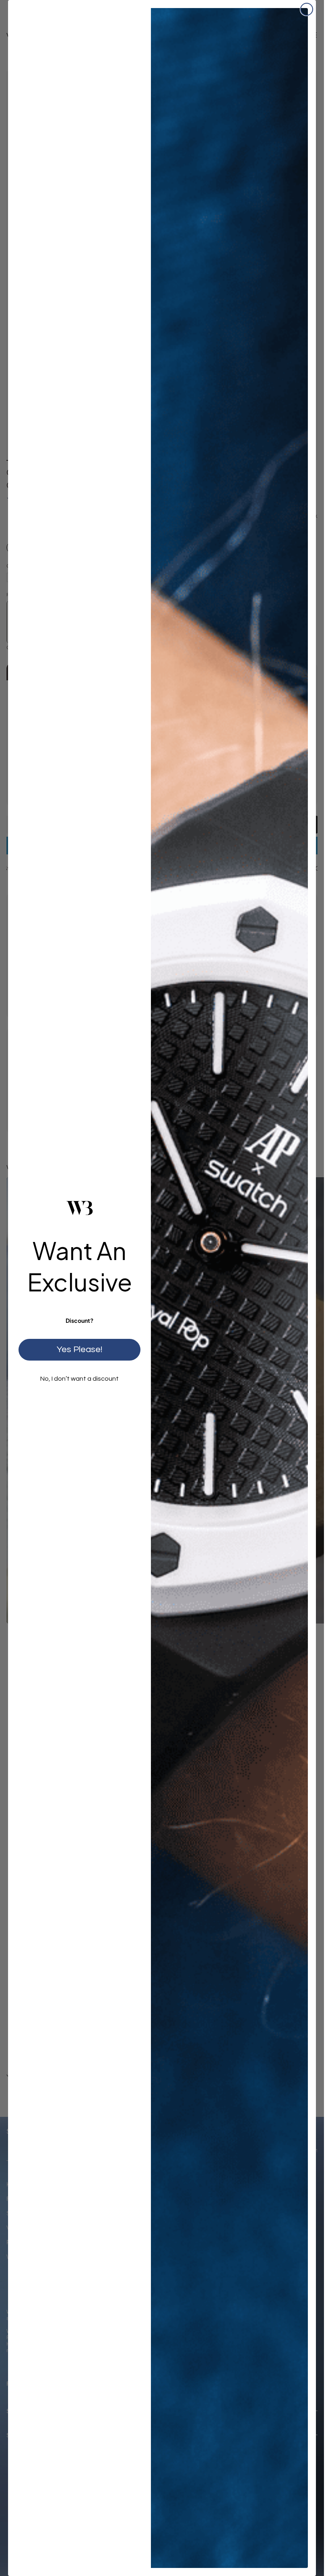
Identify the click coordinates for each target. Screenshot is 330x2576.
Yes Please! (79, 1350)
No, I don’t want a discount (79, 1379)
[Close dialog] (307, 9)
